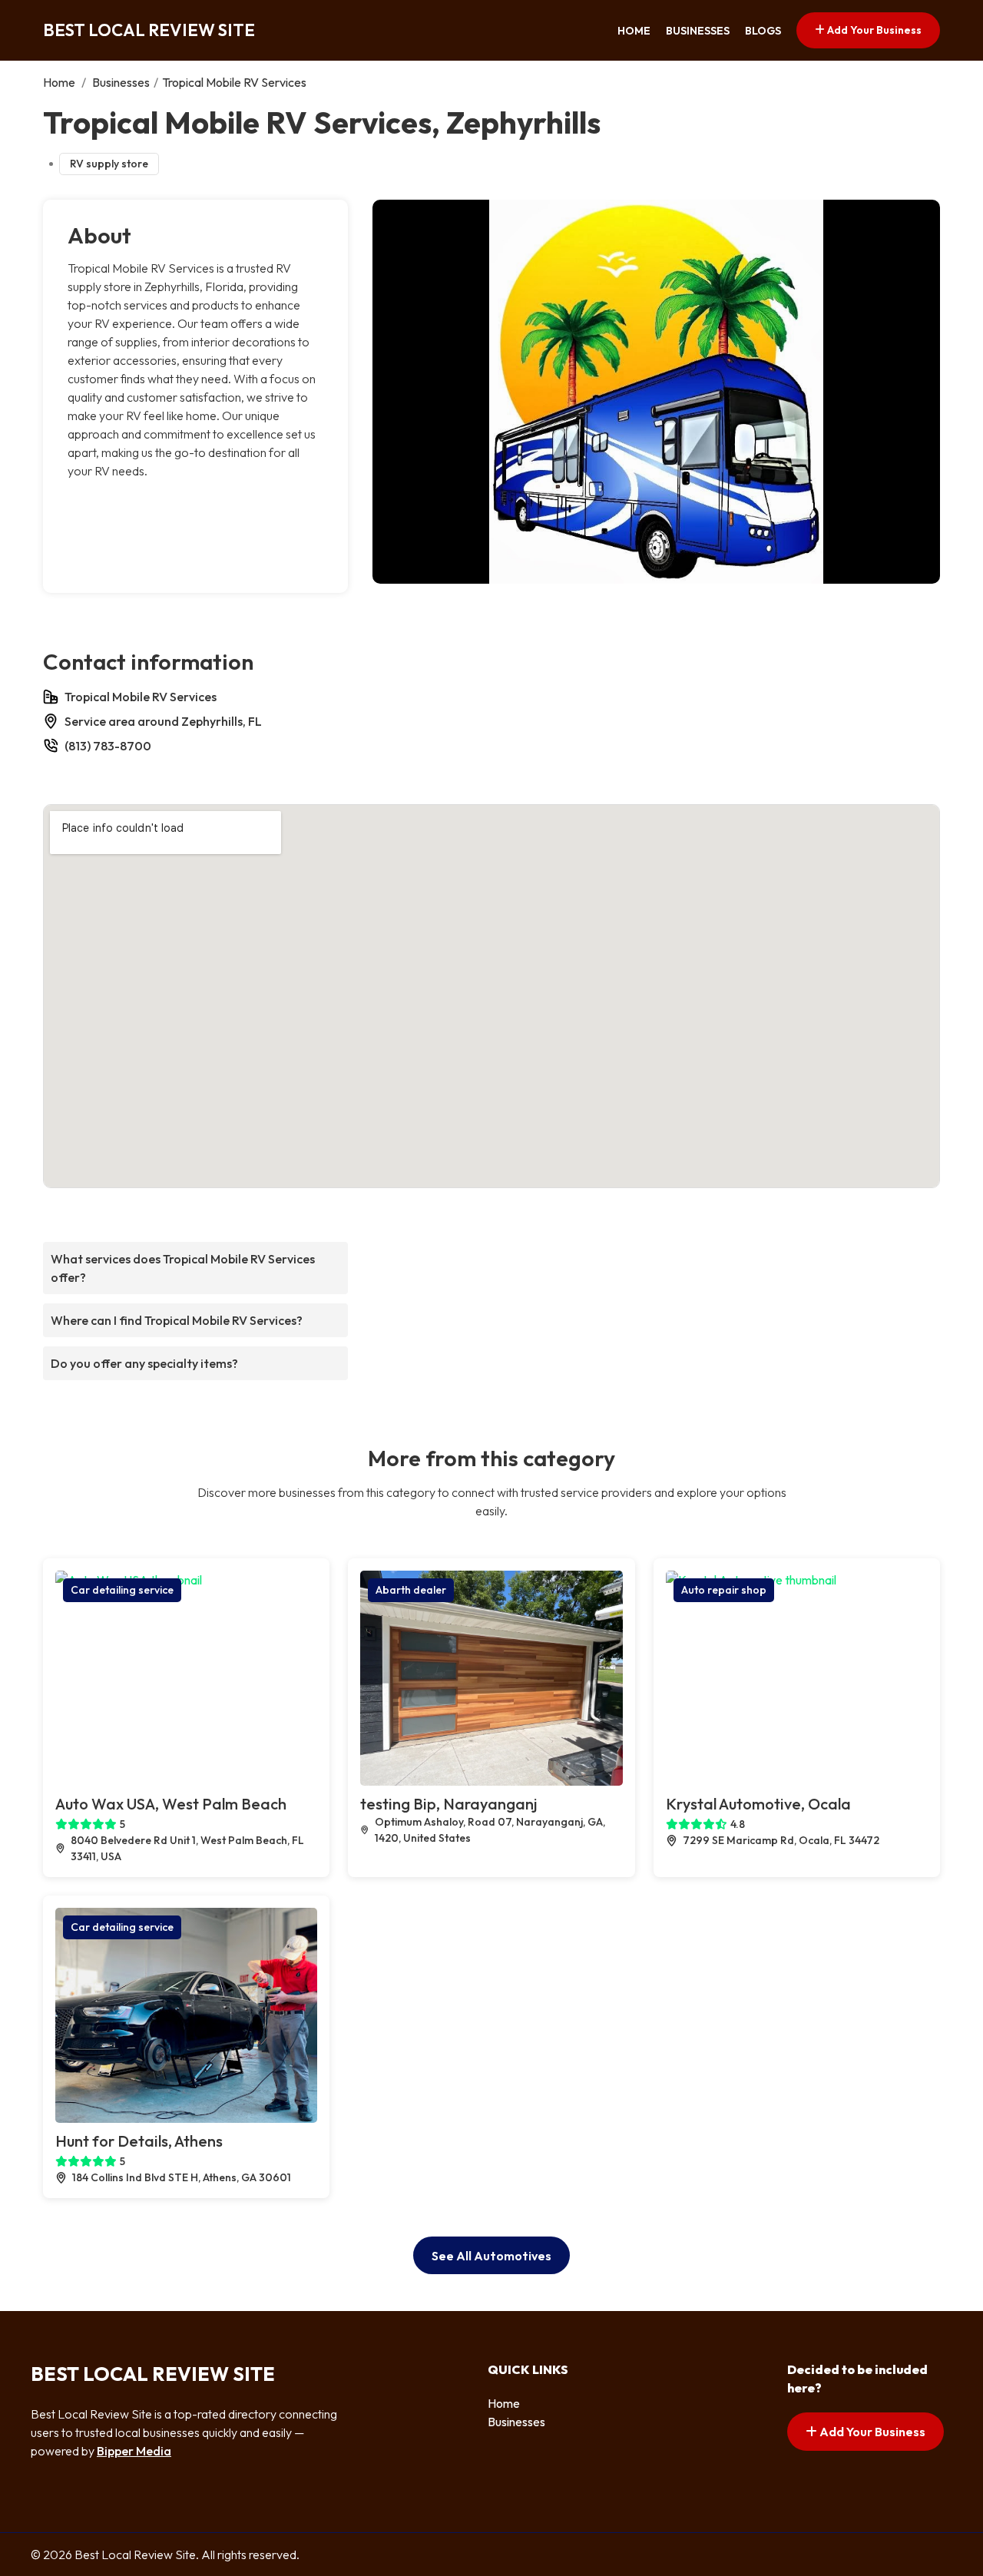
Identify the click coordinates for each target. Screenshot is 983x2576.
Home (634, 31)
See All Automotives (491, 2256)
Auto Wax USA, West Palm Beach (171, 1804)
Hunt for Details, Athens (139, 2141)
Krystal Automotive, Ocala (758, 1804)
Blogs (763, 31)
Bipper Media (134, 2451)
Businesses (698, 31)
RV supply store (109, 164)
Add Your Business (873, 30)
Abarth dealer (411, 1590)
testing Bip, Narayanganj (448, 1804)
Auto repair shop (724, 1590)
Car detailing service (122, 1590)
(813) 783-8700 (108, 746)
